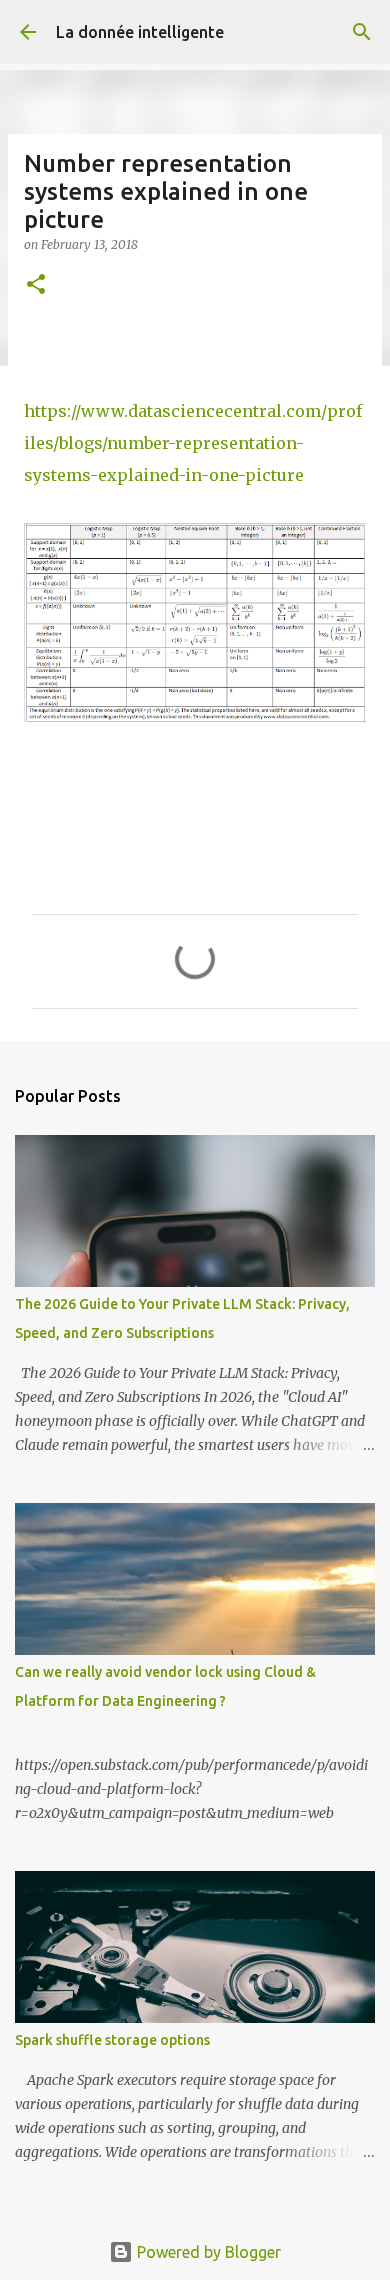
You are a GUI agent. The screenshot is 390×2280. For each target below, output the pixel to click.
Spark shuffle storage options (112, 2040)
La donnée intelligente (140, 32)
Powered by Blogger (207, 2252)
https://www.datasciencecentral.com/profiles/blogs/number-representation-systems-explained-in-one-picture (193, 443)
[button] (36, 285)
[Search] (362, 32)
